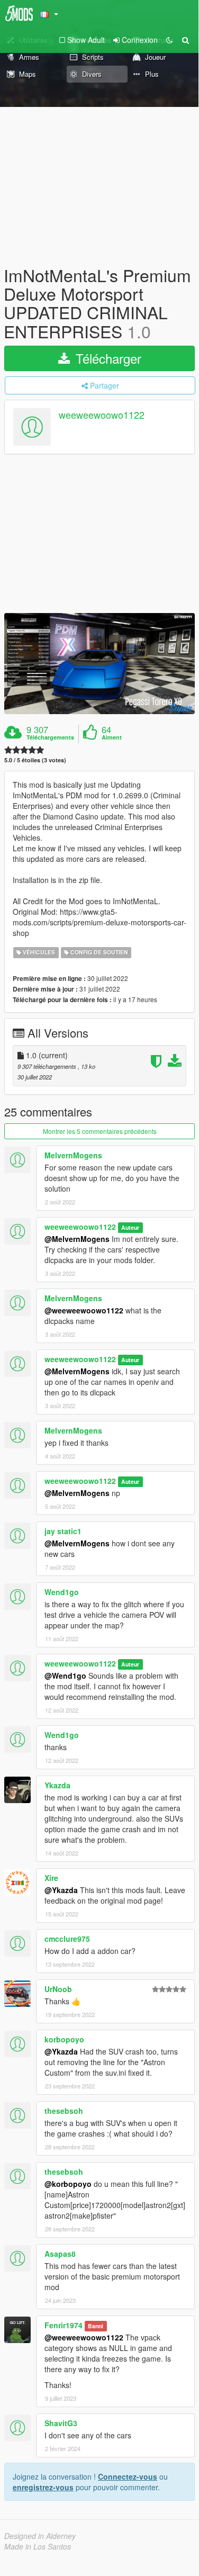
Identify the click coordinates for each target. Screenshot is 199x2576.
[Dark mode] (169, 40)
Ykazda (57, 1785)
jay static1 (63, 1531)
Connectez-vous (128, 2476)
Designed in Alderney (40, 2536)
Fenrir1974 (64, 2325)
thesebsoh (64, 2111)
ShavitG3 (61, 2423)
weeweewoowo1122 (102, 415)
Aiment (112, 737)
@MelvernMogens (77, 1239)
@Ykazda (61, 1890)
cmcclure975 (67, 1939)
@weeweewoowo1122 (84, 1310)
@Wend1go (65, 1676)
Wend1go (62, 1592)
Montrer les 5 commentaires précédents (100, 1131)
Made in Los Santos (38, 2546)
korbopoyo (64, 2039)
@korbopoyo (68, 2184)
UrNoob (58, 1989)
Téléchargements (50, 737)
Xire (51, 1878)
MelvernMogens (73, 1155)
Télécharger (107, 358)
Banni (96, 2326)
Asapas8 (60, 2254)
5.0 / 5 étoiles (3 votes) (35, 760)
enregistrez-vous (43, 2487)
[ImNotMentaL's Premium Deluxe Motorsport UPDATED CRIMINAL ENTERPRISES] (99, 664)
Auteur (130, 1227)
